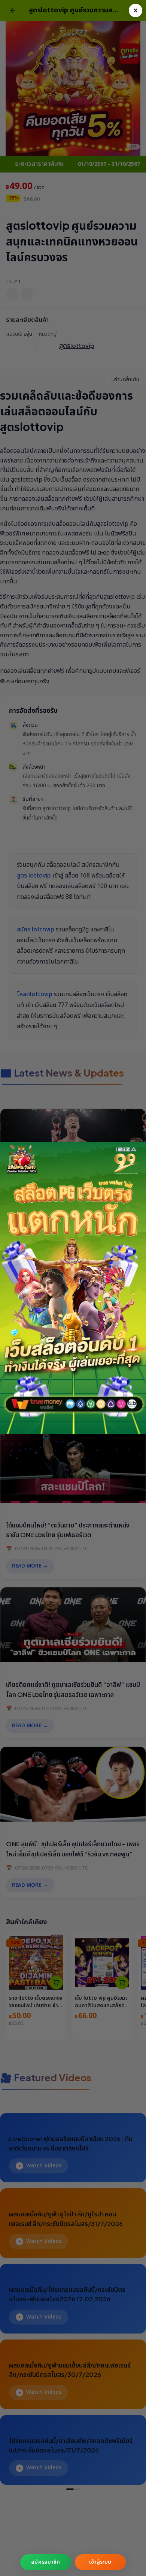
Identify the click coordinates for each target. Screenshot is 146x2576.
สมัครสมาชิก (45, 2562)
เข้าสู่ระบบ (100, 2562)
